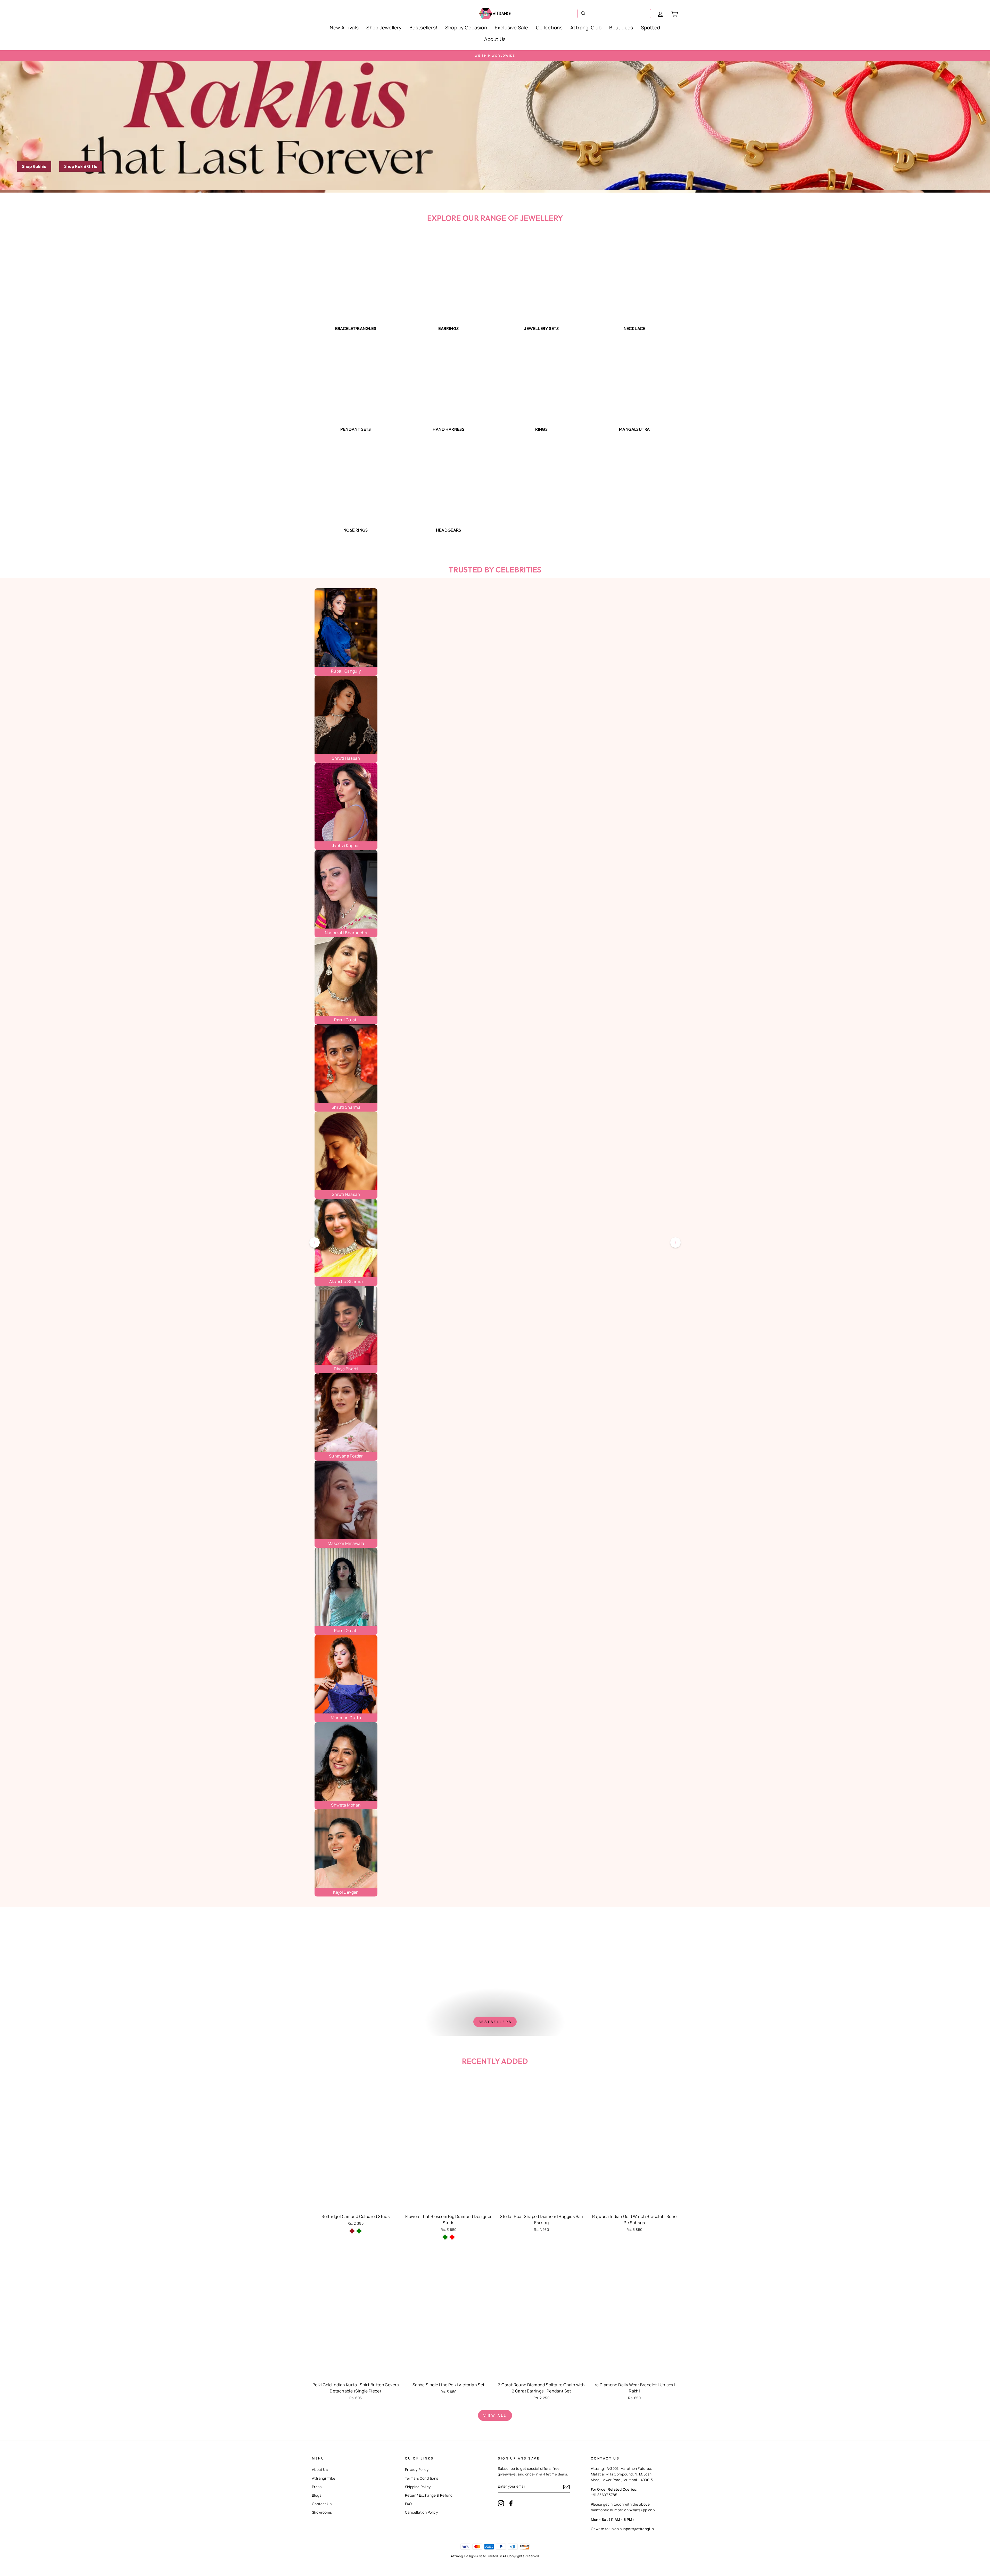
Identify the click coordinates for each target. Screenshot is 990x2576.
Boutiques (621, 28)
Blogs (317, 2495)
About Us (495, 39)
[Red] (452, 2237)
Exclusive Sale (511, 28)
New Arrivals (344, 28)
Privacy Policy (417, 2470)
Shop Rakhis (34, 166)
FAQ (409, 2504)
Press (317, 2487)
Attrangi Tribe (324, 2478)
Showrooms (322, 2512)
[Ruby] (352, 2231)
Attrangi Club (586, 28)
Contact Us (322, 2504)
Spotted (651, 28)
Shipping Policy (418, 2487)
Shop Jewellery (384, 28)
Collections (549, 28)
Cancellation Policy (422, 2512)
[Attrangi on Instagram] (501, 2503)
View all (495, 2415)
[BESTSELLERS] (495, 1971)
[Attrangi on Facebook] (511, 2503)
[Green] (359, 2231)
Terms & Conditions (422, 2478)
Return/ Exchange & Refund (429, 2495)
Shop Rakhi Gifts (81, 166)
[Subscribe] (566, 2487)
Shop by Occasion (466, 28)
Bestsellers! (423, 28)
